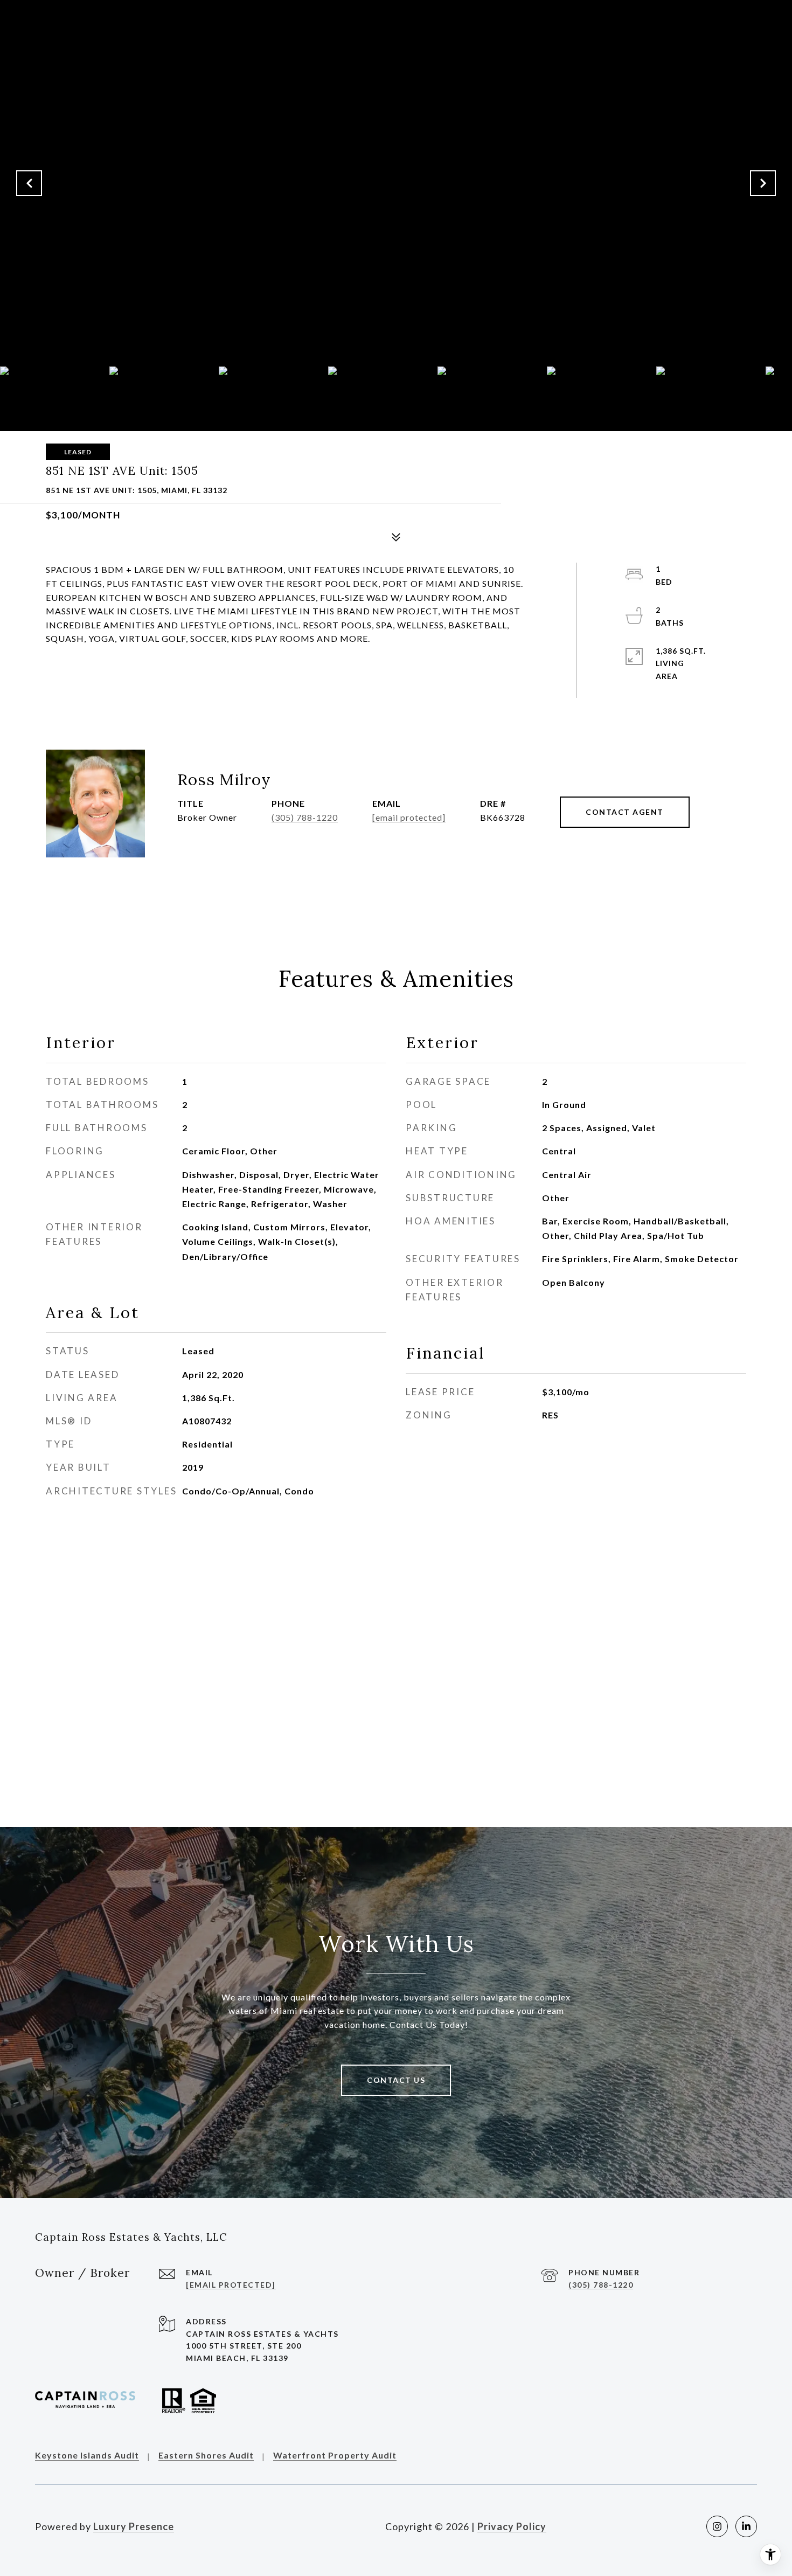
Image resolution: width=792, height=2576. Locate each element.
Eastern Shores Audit (206, 2456)
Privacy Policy (512, 2526)
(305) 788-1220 (305, 817)
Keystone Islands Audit (87, 2456)
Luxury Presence (134, 2526)
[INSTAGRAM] (717, 2526)
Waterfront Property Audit (335, 2456)
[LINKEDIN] (746, 2526)
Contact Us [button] (396, 2080)
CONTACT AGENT (625, 812)
